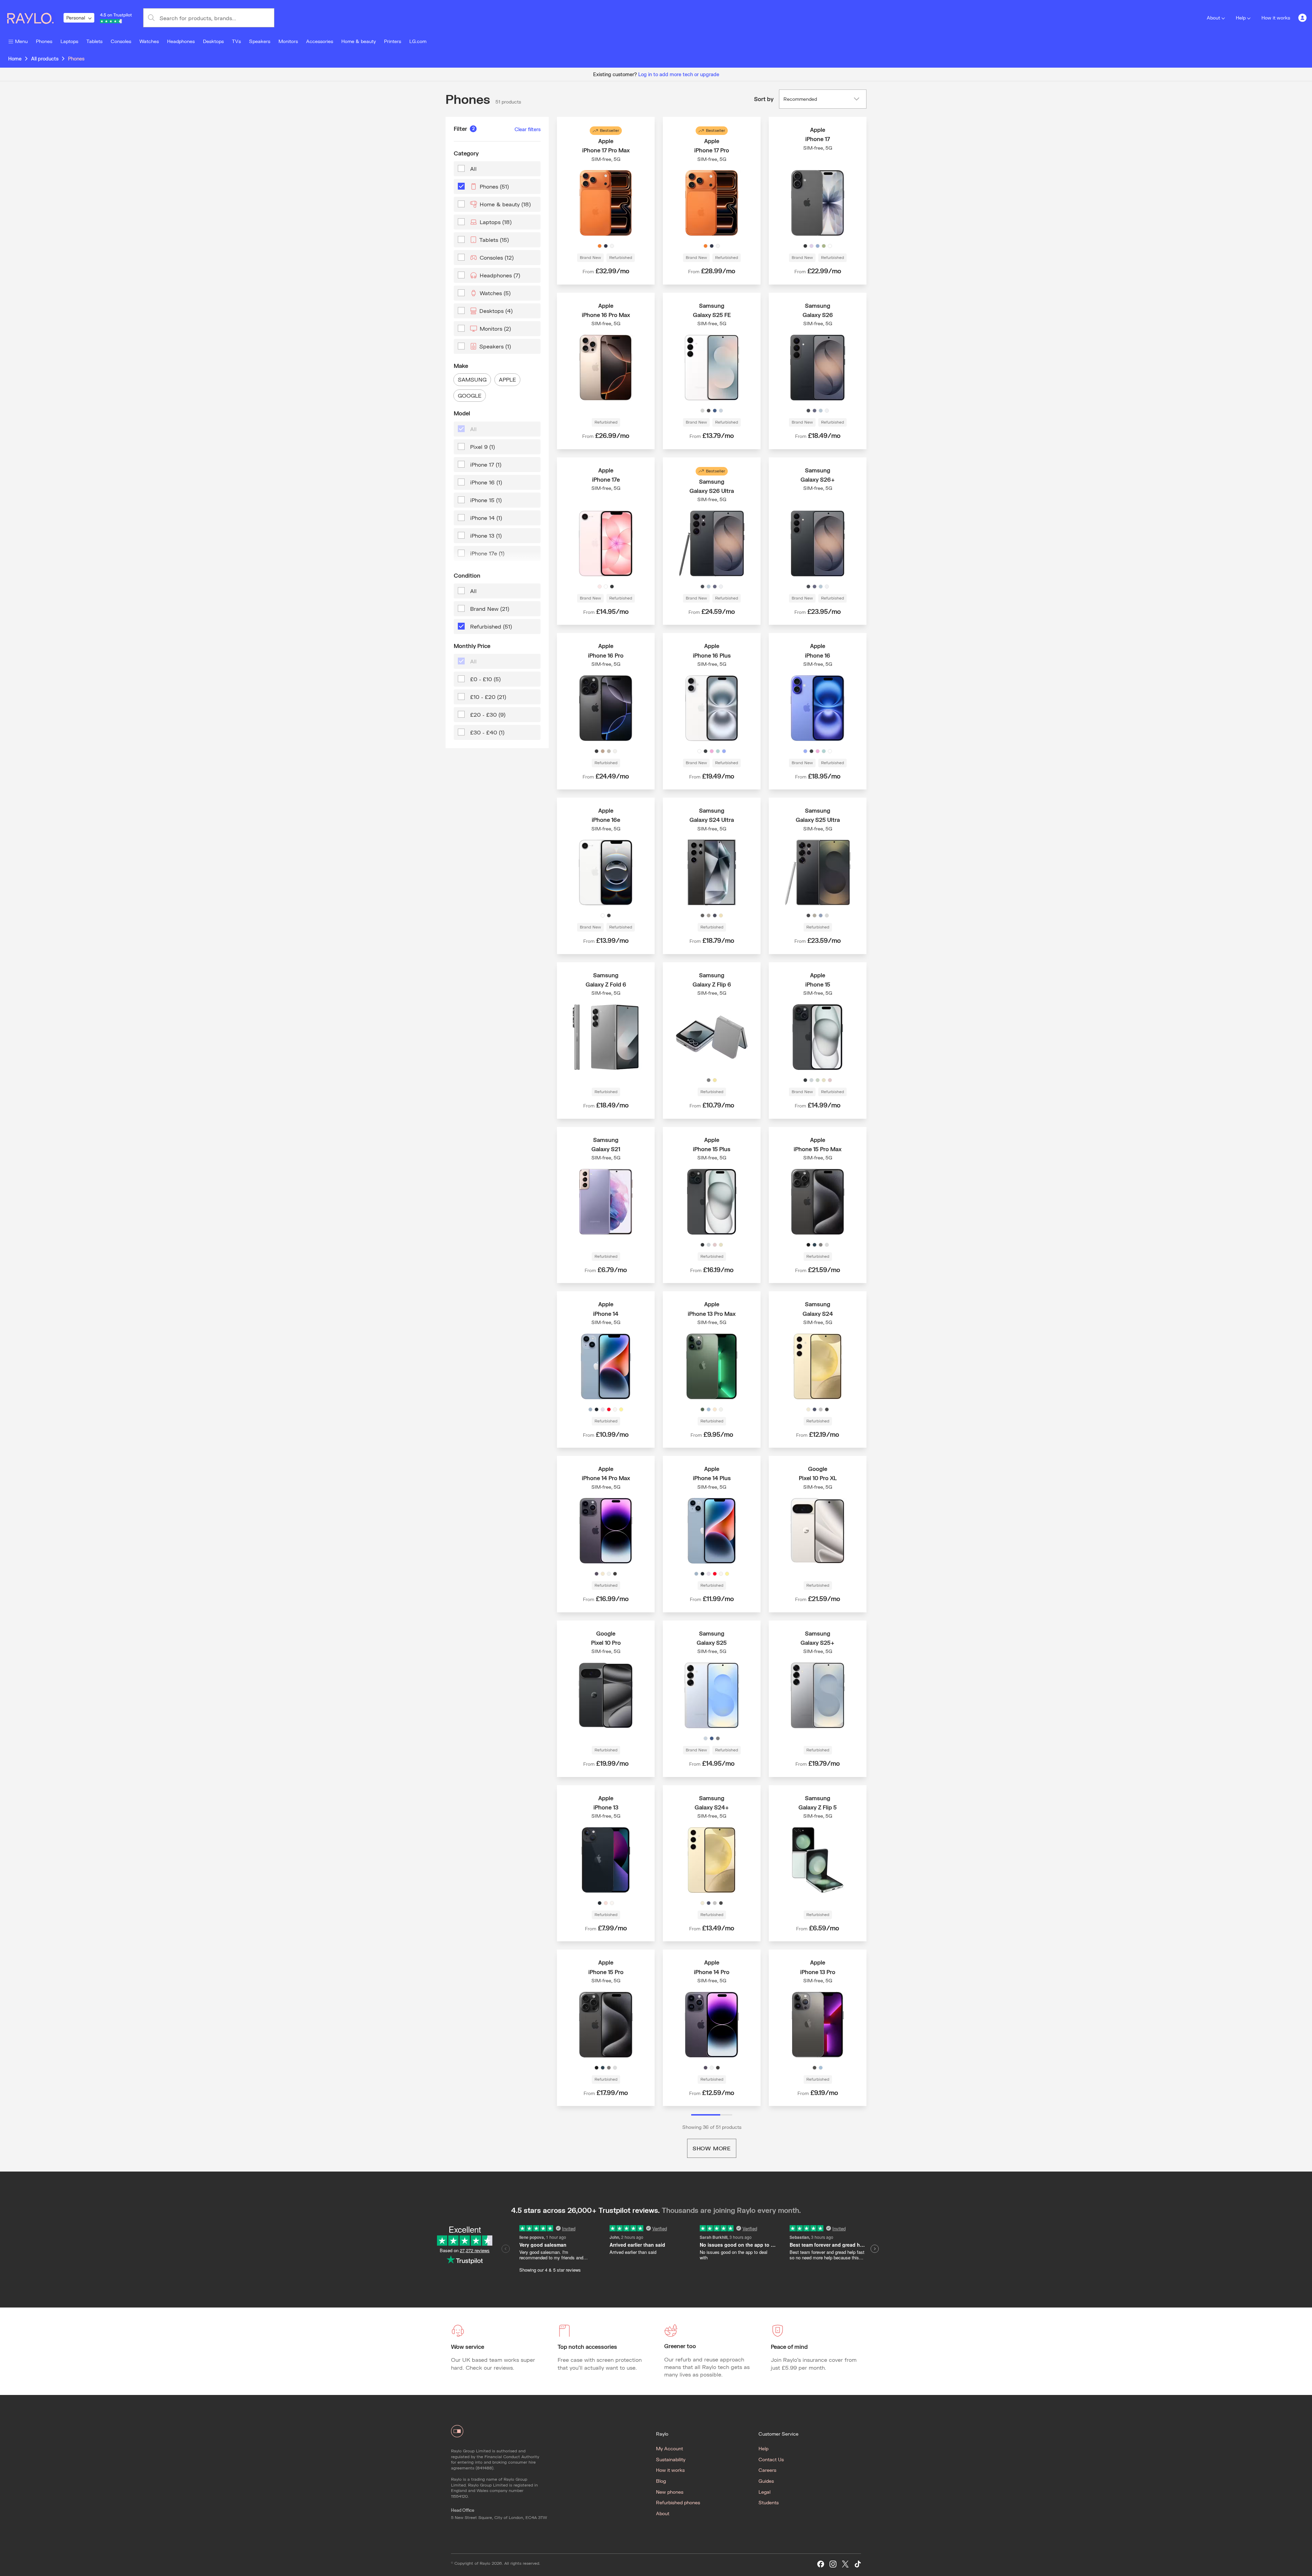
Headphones (181, 41)
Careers (767, 2470)
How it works (1276, 18)
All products (45, 59)
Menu (21, 41)
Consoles (121, 41)
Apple (507, 379)
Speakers (260, 41)
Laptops (69, 41)
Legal (764, 2492)
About (1213, 18)
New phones (670, 2492)
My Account (669, 2448)
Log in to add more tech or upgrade (679, 74)
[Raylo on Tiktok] (858, 2564)
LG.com (418, 41)
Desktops (213, 41)
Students (769, 2502)
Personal (76, 18)
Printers (393, 41)
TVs (236, 41)
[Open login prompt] (1302, 18)
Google (470, 395)
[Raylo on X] (845, 2564)
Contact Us (771, 2459)
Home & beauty (359, 41)
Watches (149, 41)
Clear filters (528, 129)
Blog (661, 2481)
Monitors (288, 41)
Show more (712, 2148)
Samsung (472, 379)
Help (1241, 18)
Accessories (320, 41)
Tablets (94, 41)
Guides (766, 2481)
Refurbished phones (678, 2502)
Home (15, 59)
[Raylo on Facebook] (821, 2564)
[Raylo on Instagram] (833, 2564)
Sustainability (671, 2459)
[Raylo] (35, 18)
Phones (44, 41)
